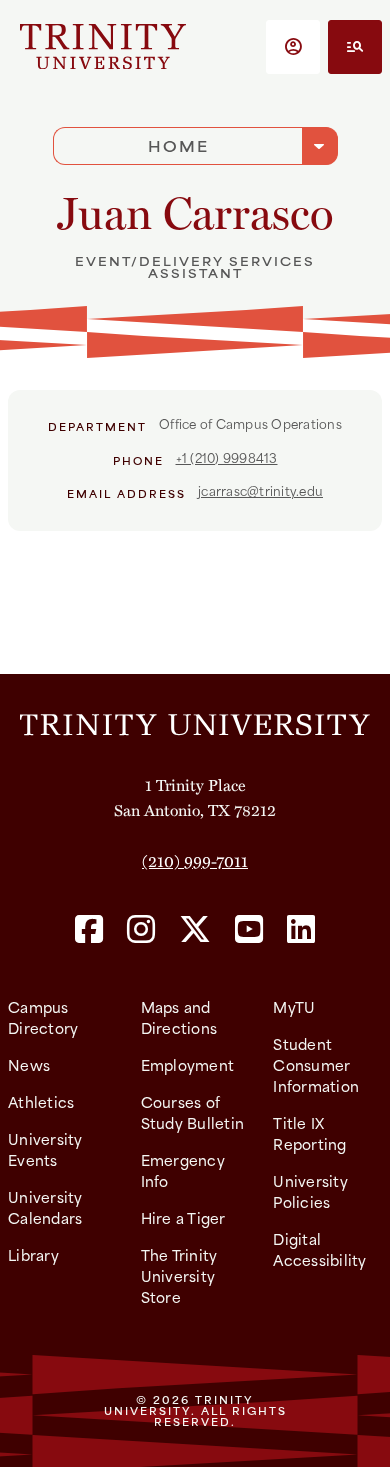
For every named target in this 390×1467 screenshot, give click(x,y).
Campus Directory (43, 1017)
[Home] (195, 723)
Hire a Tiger (183, 1217)
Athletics (41, 1101)
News (29, 1064)
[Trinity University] (103, 46)
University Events (45, 1149)
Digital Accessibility (319, 1249)
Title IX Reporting (309, 1133)
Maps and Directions (179, 1017)
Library (33, 1254)
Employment (188, 1064)
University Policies (310, 1191)
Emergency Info (183, 1170)
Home (178, 145)
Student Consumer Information (316, 1064)
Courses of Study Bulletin (193, 1112)
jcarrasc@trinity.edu (260, 490)
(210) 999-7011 (195, 860)
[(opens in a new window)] (89, 930)
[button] (293, 47)
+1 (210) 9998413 (227, 457)
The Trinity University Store (179, 1275)
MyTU (294, 1006)
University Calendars (45, 1207)
